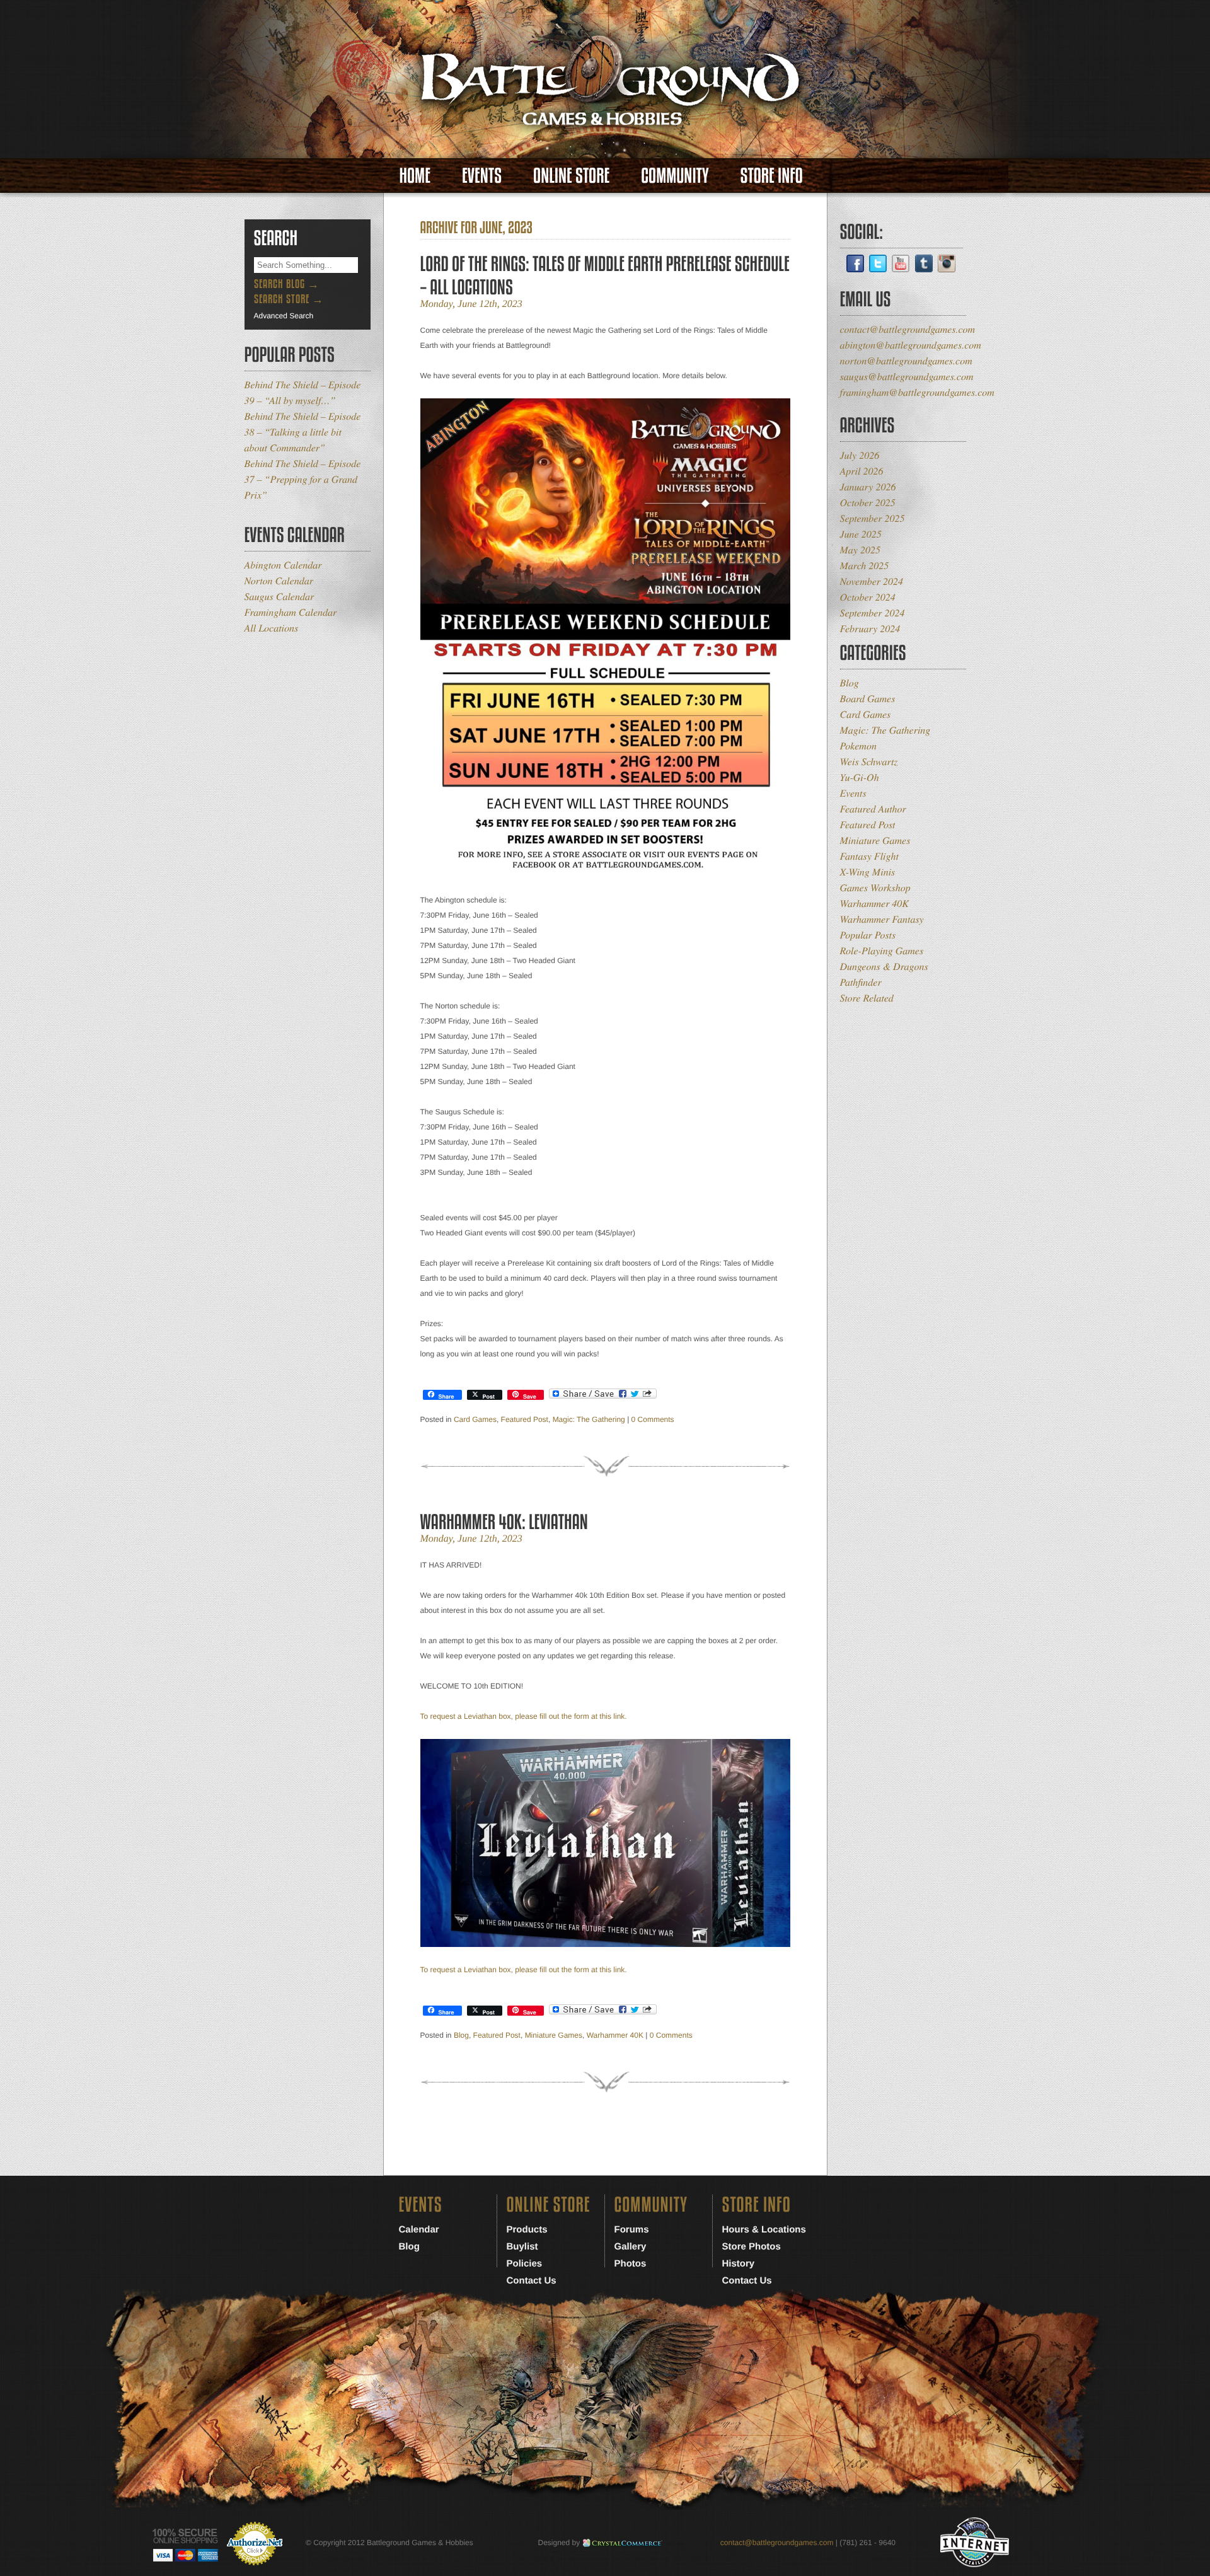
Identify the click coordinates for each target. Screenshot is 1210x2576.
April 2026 (862, 471)
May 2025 (860, 550)
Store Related (867, 998)
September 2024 (873, 613)
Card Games (475, 1419)
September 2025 (873, 518)
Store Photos (752, 2247)
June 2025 (861, 534)
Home (415, 176)
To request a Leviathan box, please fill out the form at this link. (524, 1716)
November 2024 (872, 581)
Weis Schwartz (869, 762)
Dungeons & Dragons (884, 967)
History (739, 2264)
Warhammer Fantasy (882, 919)
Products (527, 2230)
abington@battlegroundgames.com (911, 345)
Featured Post (525, 1419)
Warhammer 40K (615, 2035)
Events (482, 176)
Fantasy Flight (869, 856)
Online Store (571, 176)
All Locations (272, 628)
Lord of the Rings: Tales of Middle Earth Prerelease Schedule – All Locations (605, 275)
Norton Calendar (279, 581)
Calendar (419, 2230)
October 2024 (868, 597)
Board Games (868, 699)
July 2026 (860, 455)
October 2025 (868, 503)
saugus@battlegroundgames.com (907, 377)
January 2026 (868, 487)
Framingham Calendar (291, 612)
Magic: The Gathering (589, 1419)
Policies (525, 2264)
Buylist (522, 2247)
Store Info (772, 176)
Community (675, 176)
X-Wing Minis (868, 872)
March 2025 (865, 566)
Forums (632, 2230)
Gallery (631, 2247)
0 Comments (653, 1419)
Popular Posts (868, 935)
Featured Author (873, 809)
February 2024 (870, 629)
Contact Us (532, 2281)
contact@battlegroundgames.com (908, 329)
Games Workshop (875, 888)
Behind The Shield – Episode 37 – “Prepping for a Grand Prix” (303, 479)
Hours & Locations (764, 2230)
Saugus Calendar (279, 597)
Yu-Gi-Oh (860, 777)
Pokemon (858, 746)
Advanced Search (284, 316)
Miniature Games (554, 2035)
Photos (631, 2264)
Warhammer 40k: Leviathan (504, 1522)
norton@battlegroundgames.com (906, 361)
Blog (461, 2035)
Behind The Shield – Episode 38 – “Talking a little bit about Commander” (303, 432)
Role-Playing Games (882, 951)
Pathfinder (861, 982)
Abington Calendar (283, 565)
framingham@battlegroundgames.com (917, 392)
